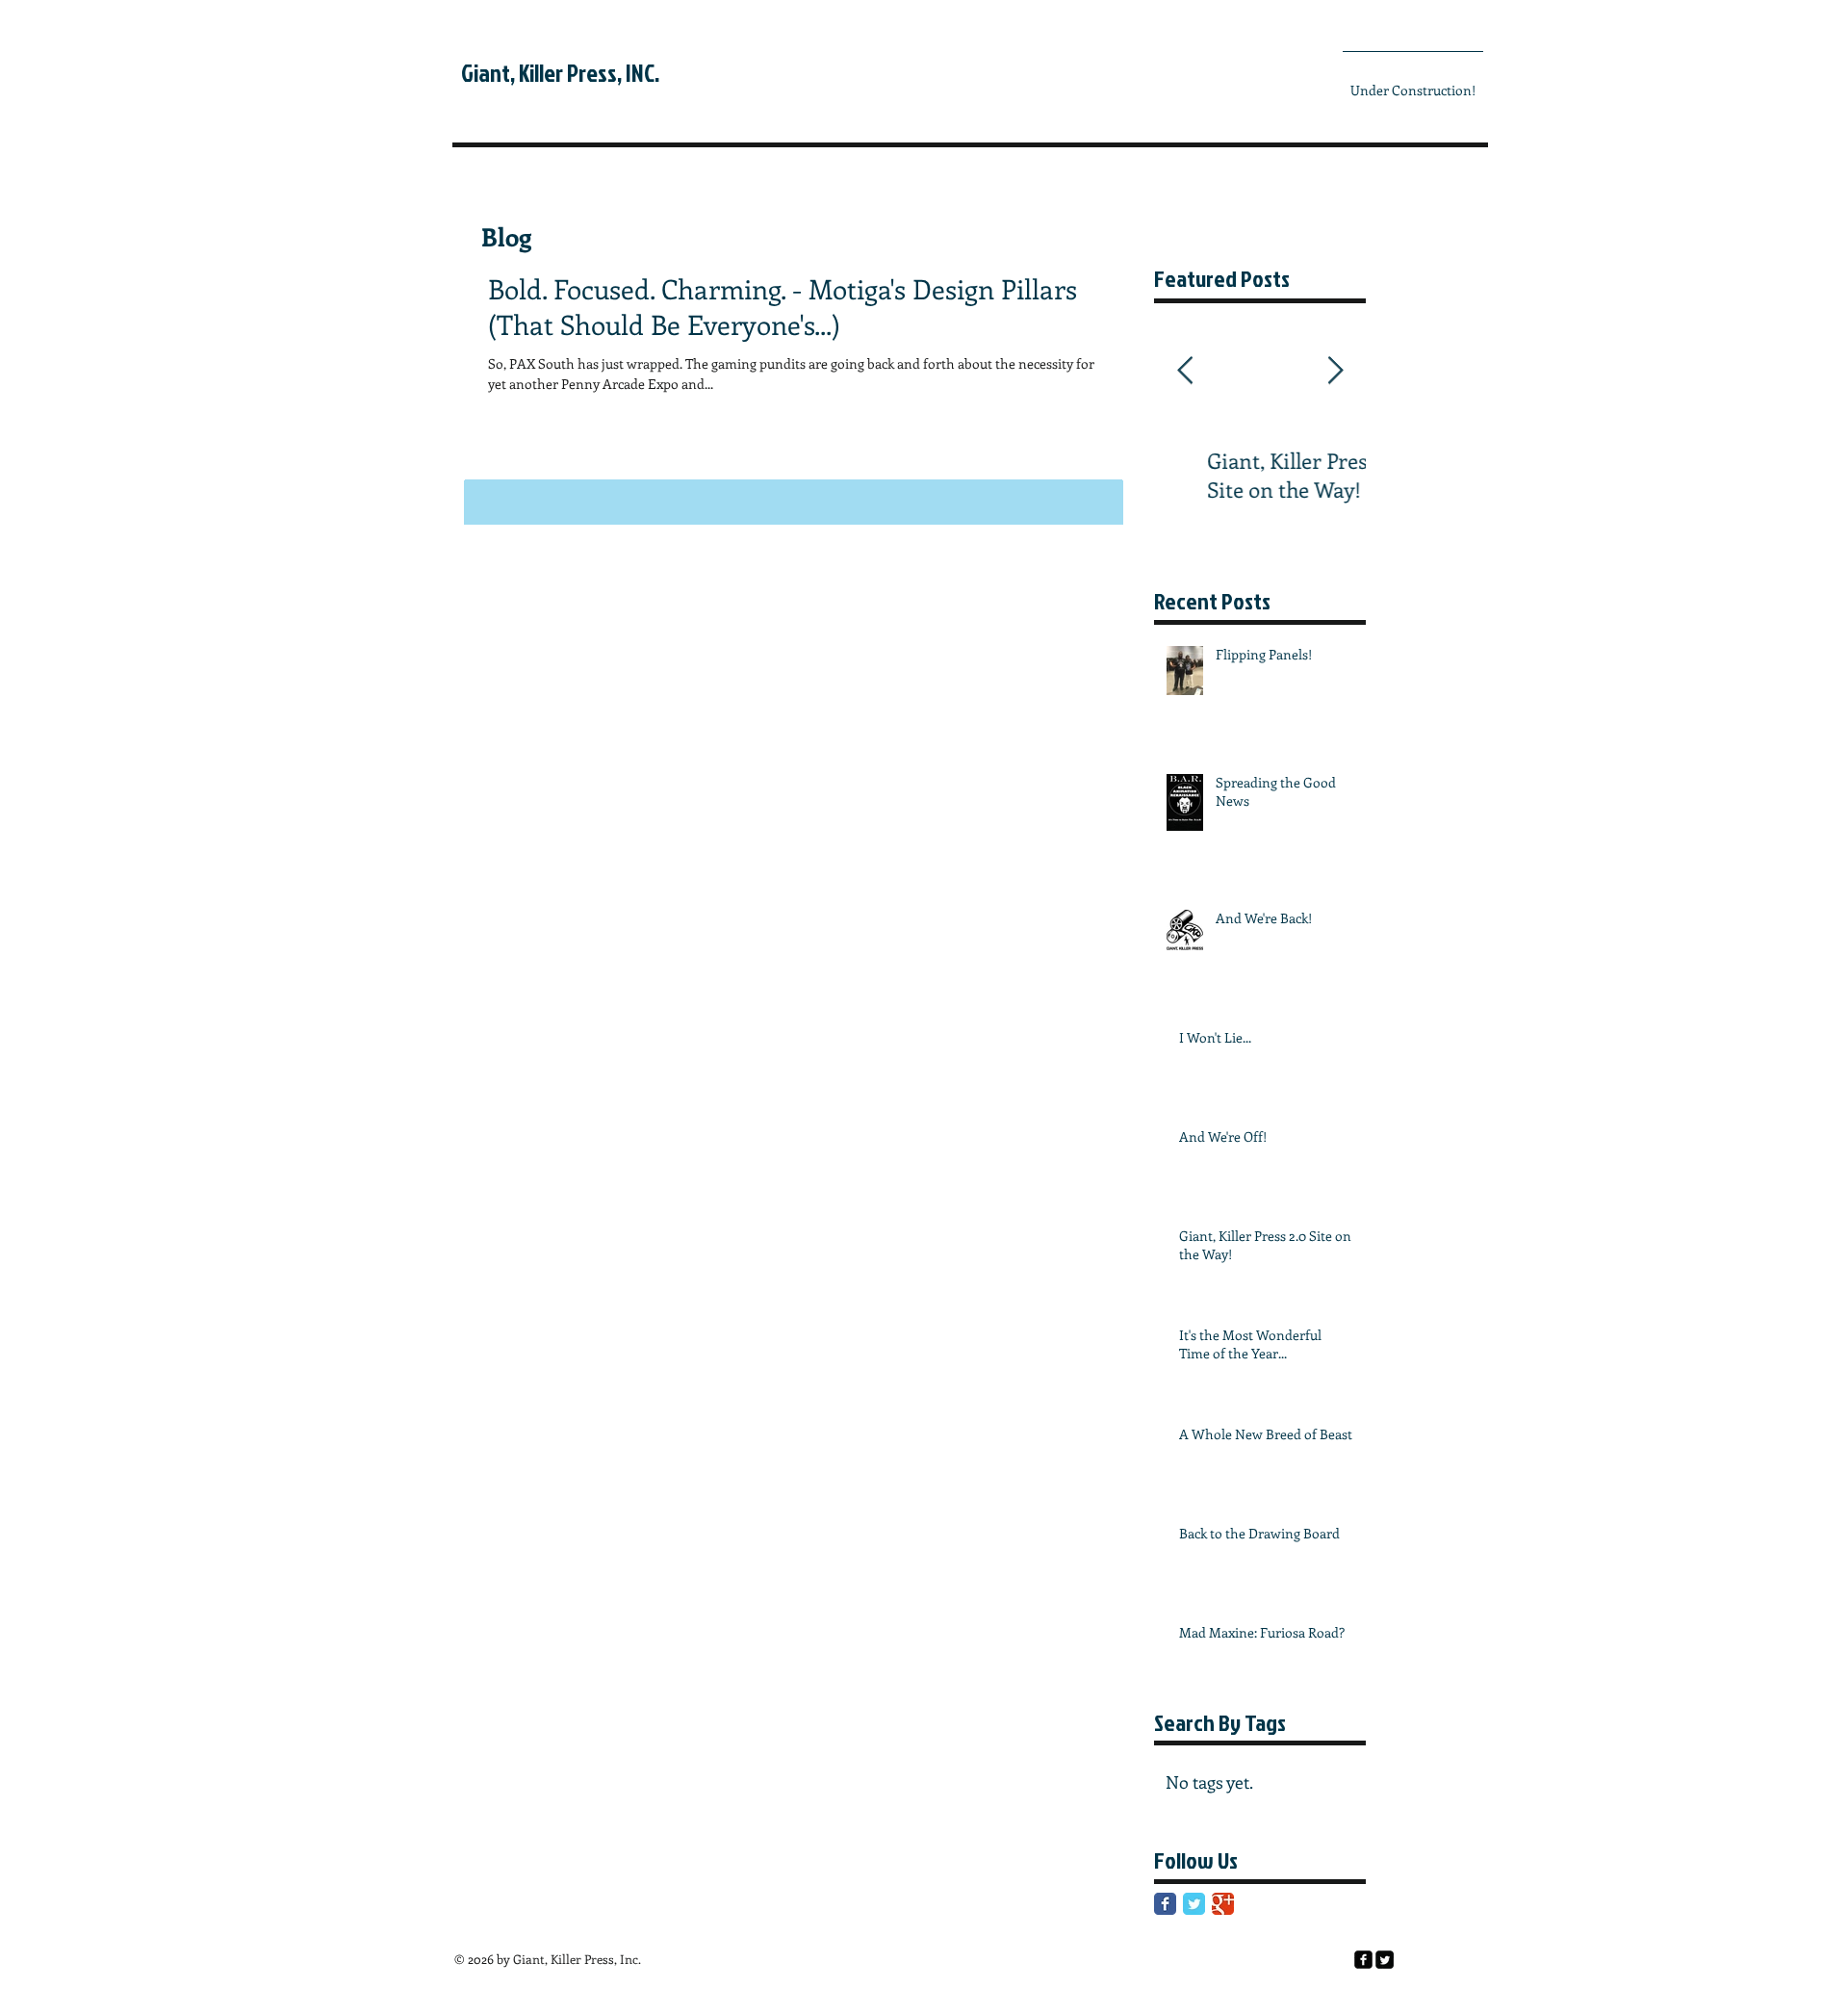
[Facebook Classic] (1165, 1904)
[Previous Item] (1185, 371)
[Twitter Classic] (1194, 1904)
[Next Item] (1335, 371)
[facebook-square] (1363, 1960)
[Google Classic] (1223, 1904)
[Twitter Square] (1385, 1960)
